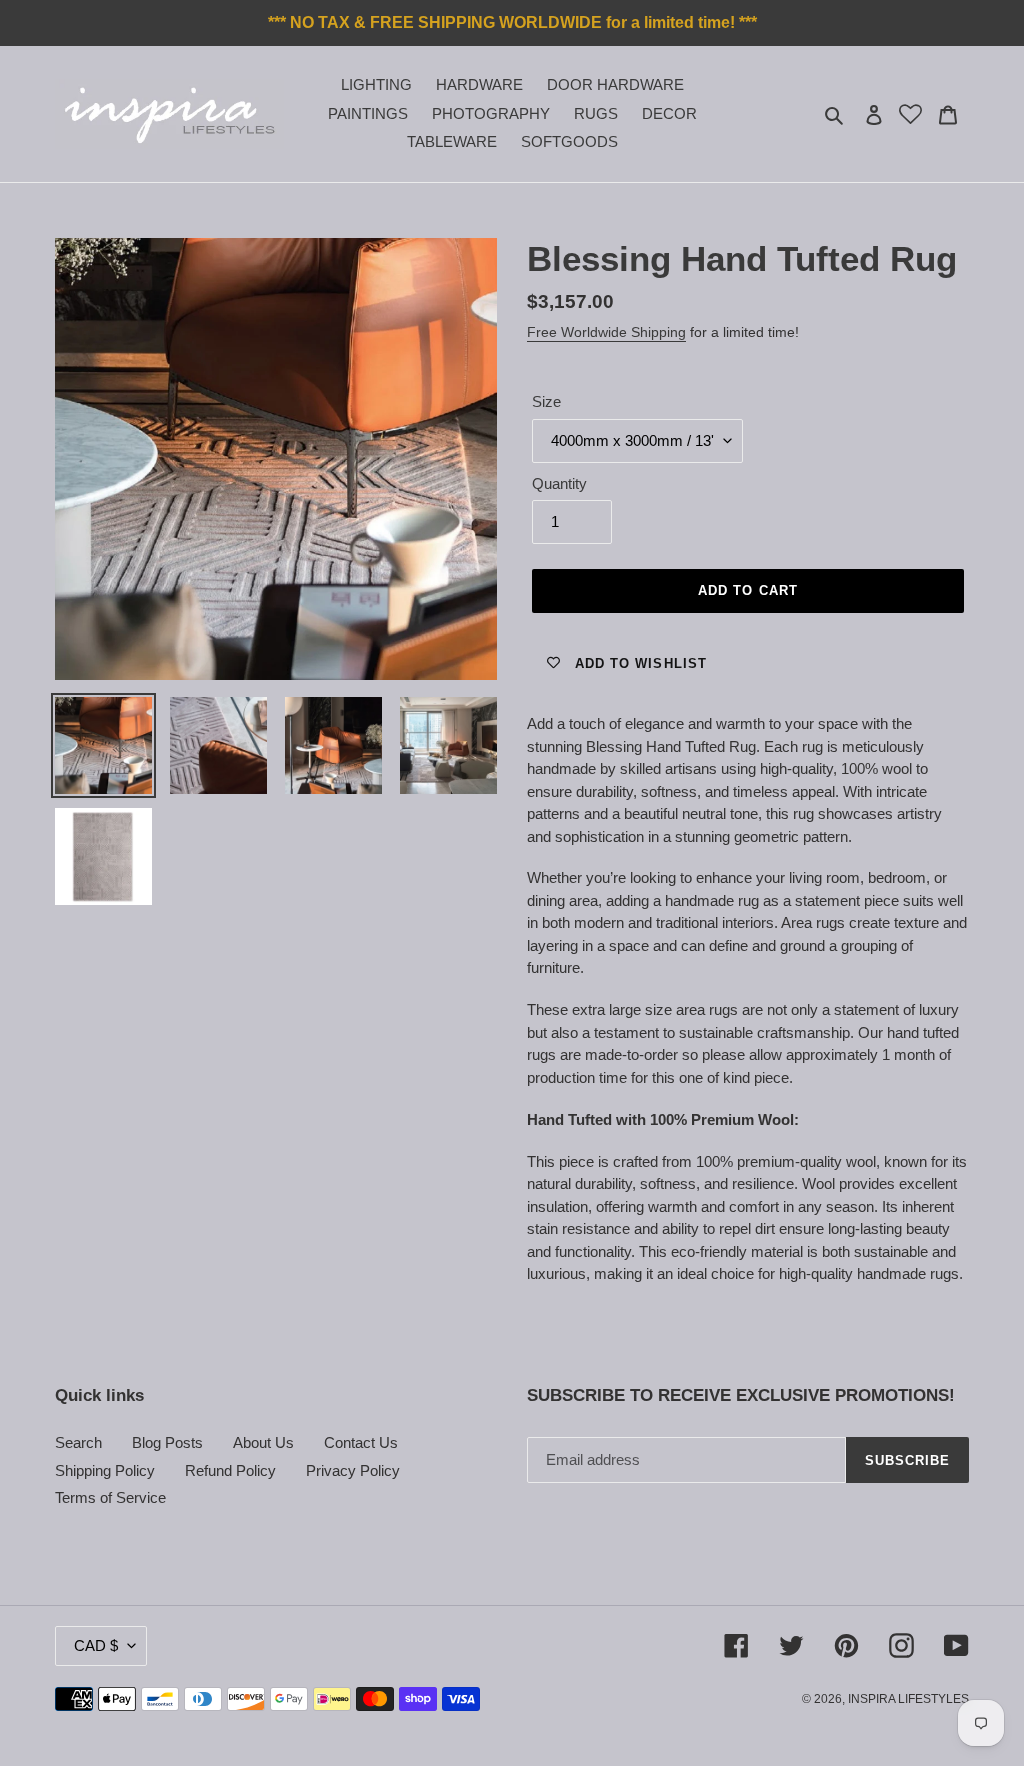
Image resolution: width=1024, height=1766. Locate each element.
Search (78, 1442)
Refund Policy (230, 1470)
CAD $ (96, 1645)
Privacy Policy (353, 1470)
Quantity (559, 483)
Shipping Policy (105, 1470)
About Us (263, 1442)
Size (546, 401)
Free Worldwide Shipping (606, 332)
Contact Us (361, 1442)
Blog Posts (167, 1442)
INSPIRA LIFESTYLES (908, 1699)
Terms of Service (110, 1497)
